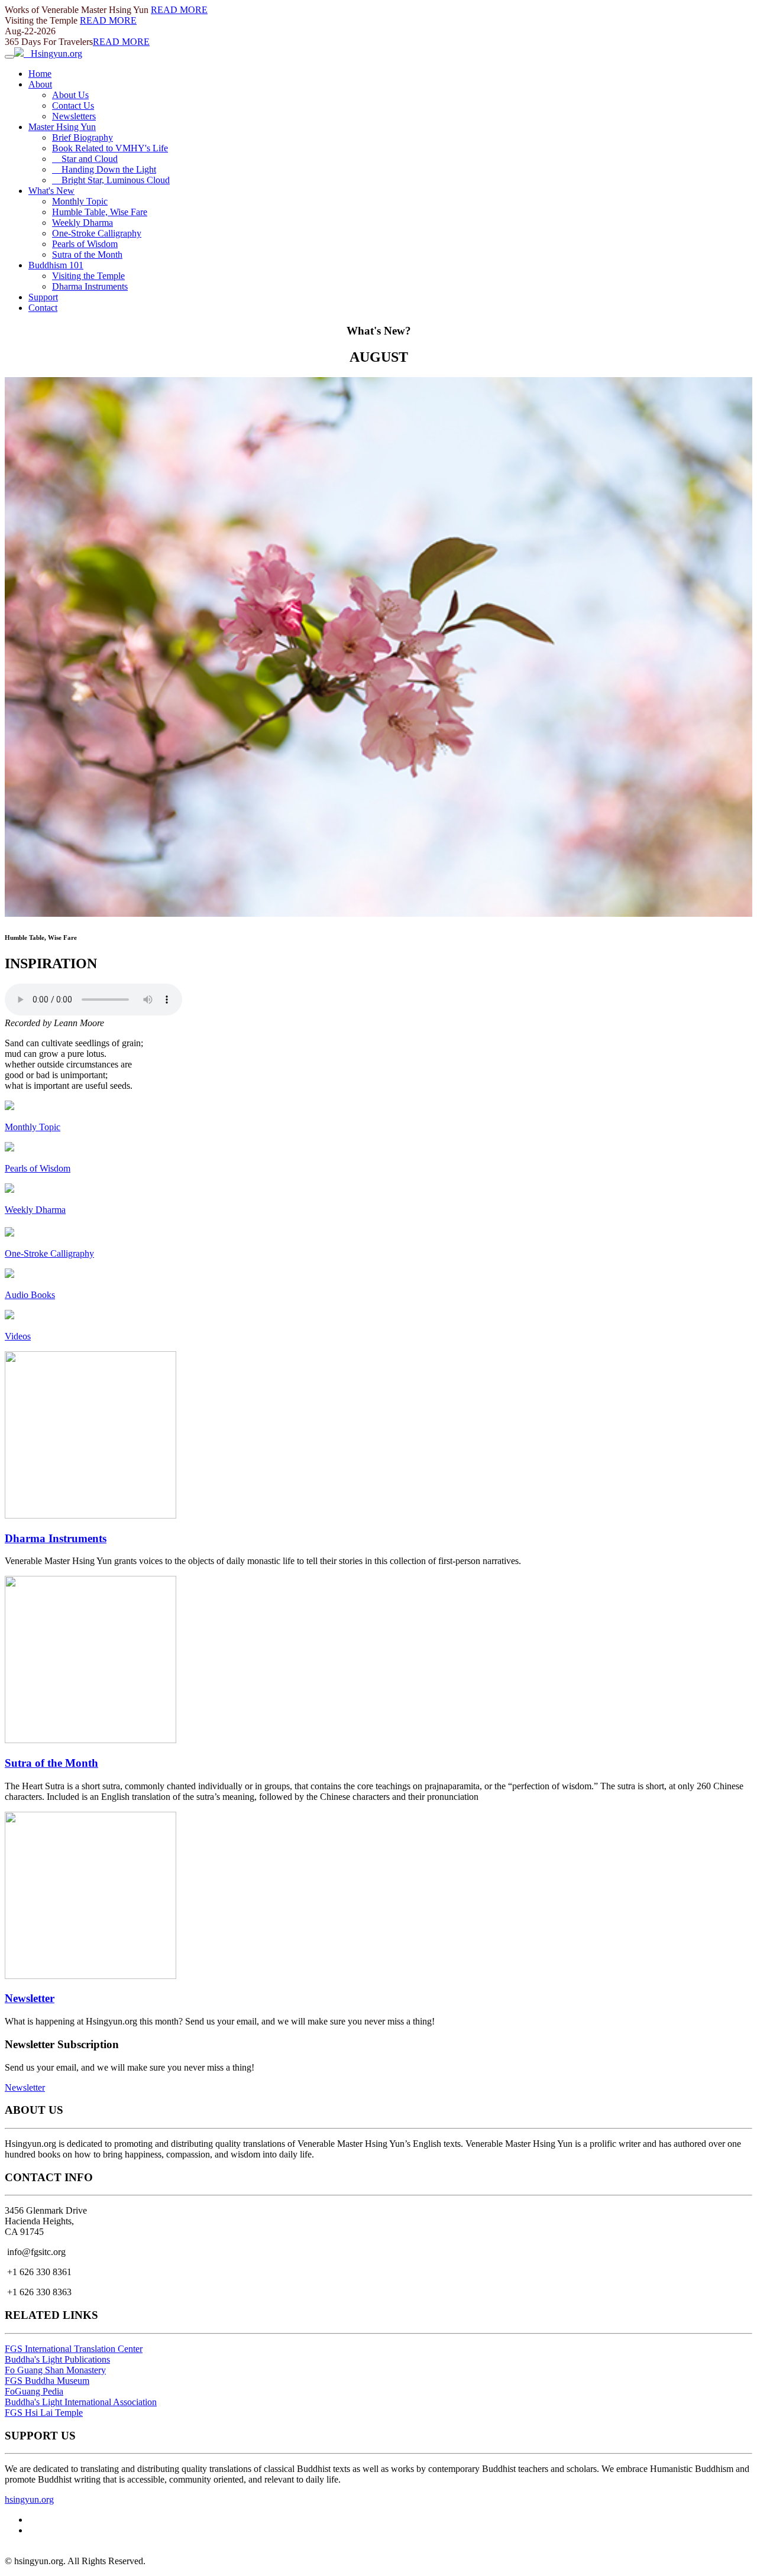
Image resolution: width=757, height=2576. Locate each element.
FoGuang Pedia (34, 2391)
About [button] (40, 84)
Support (43, 297)
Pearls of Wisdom (85, 244)
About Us (70, 95)
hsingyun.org (29, 2499)
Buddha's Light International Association (81, 2402)
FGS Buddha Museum (47, 2381)
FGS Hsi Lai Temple (44, 2413)
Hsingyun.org (53, 53)
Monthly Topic (80, 201)
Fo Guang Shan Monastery (55, 2370)
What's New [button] (51, 191)
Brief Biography (83, 137)
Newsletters (74, 116)
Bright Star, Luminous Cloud (111, 180)
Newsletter (30, 1998)
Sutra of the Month (87, 254)
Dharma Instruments (90, 286)
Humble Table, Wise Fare (100, 212)
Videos (18, 1336)
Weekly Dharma (83, 223)
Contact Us (73, 106)
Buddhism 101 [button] (56, 265)
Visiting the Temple (88, 276)
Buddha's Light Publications (57, 2359)
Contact (43, 308)
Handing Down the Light (104, 169)
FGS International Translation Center (74, 2349)
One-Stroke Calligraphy (97, 233)
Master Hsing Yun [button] (62, 127)
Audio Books (30, 1295)
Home (40, 74)
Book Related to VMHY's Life (110, 148)
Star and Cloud (85, 159)
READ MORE (179, 10)
